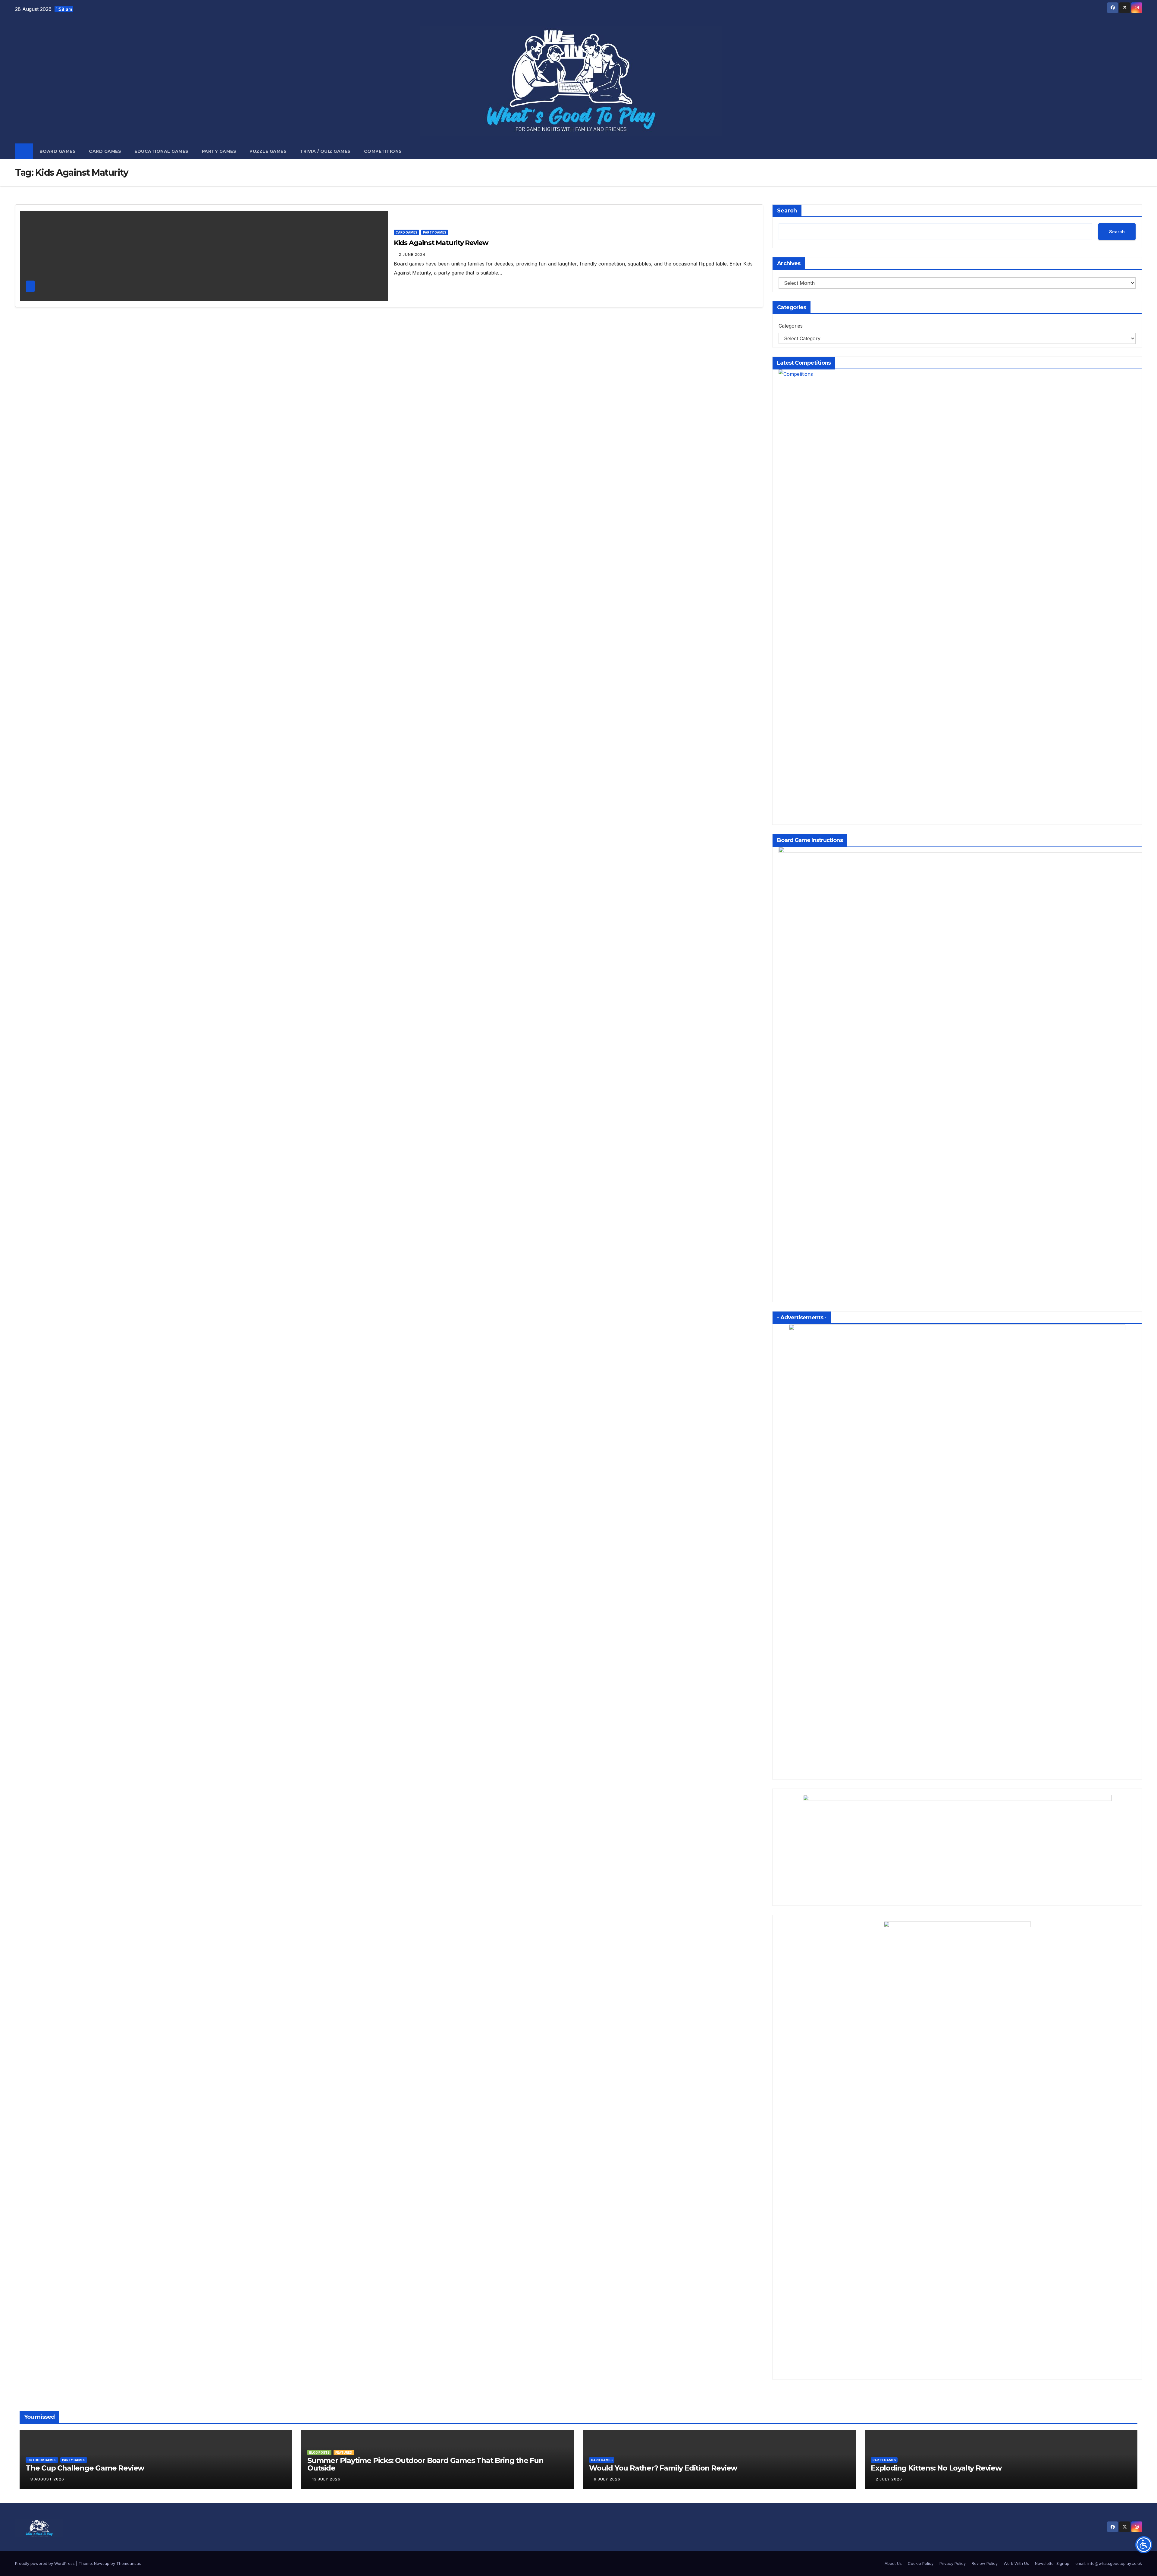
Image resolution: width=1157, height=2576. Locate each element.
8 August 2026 (47, 2479)
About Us (893, 2563)
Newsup (102, 2563)
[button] (1138, 151)
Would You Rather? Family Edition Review (663, 2468)
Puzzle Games (268, 151)
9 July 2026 (607, 2479)
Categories (791, 326)
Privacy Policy (953, 2563)
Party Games (219, 151)
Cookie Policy (921, 2563)
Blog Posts (319, 2452)
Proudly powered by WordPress (45, 2563)
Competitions (383, 151)
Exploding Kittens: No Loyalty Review (936, 2468)
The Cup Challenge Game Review (85, 2468)
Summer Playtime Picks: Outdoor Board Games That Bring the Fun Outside (425, 2464)
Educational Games (161, 151)
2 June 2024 (412, 254)
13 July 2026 (326, 2479)
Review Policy (985, 2563)
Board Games (58, 151)
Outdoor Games (42, 2460)
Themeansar (128, 2563)
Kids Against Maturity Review (441, 243)
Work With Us (1016, 2563)
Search (787, 211)
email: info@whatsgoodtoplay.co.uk (1109, 2563)
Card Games (105, 151)
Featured (344, 2452)
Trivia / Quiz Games (325, 151)
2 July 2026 (889, 2479)
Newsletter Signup (1052, 2563)
